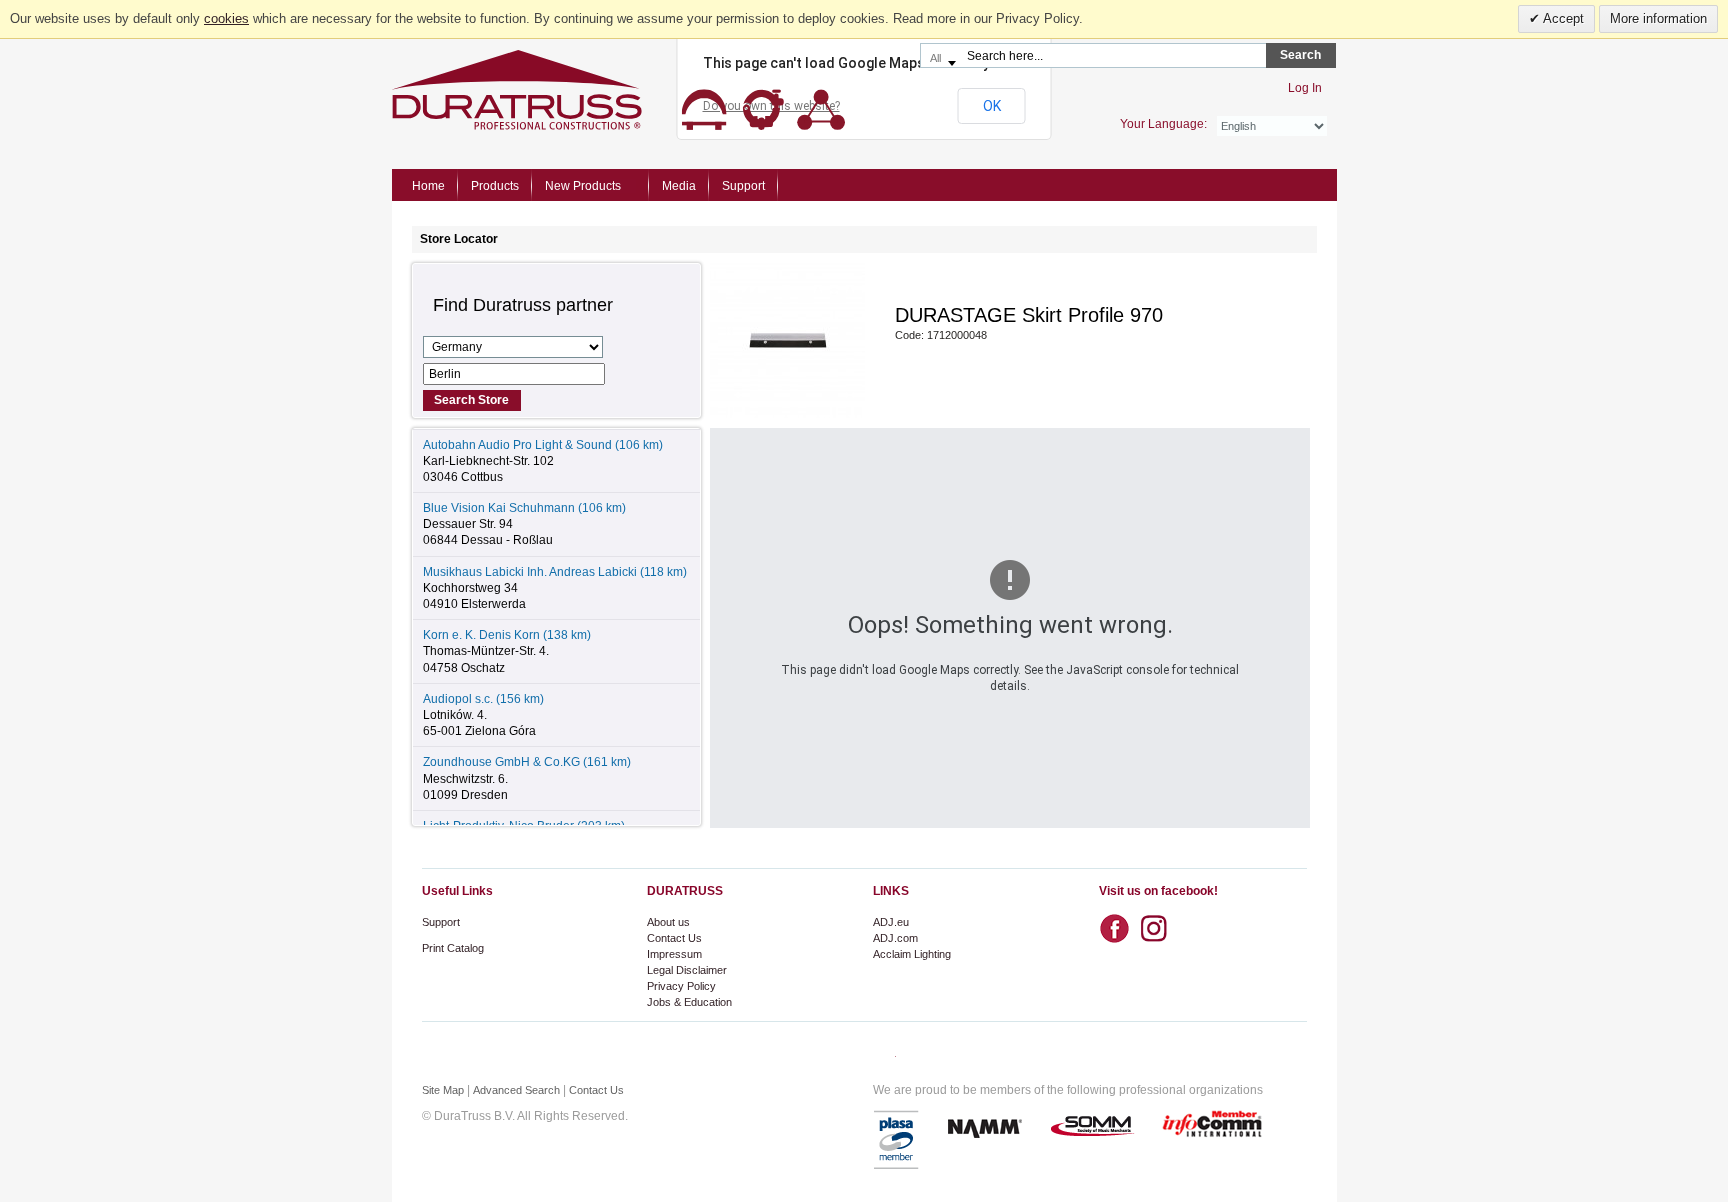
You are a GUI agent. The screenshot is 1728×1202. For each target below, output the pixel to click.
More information (1658, 18)
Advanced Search (516, 1090)
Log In (1305, 88)
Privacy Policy (681, 986)
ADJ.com (895, 938)
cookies (226, 18)
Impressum (674, 954)
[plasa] (897, 1140)
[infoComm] (1212, 1127)
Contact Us (674, 938)
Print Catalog (453, 948)
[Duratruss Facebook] (1119, 929)
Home (428, 186)
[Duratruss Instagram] (1159, 922)
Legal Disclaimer (687, 970)
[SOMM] (1092, 1127)
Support (441, 922)
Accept (1562, 18)
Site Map (443, 1090)
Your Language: (1163, 124)
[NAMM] (985, 1127)
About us (668, 922)
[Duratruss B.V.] (618, 90)
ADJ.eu (891, 922)
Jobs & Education (689, 1002)
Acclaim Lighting (912, 954)
